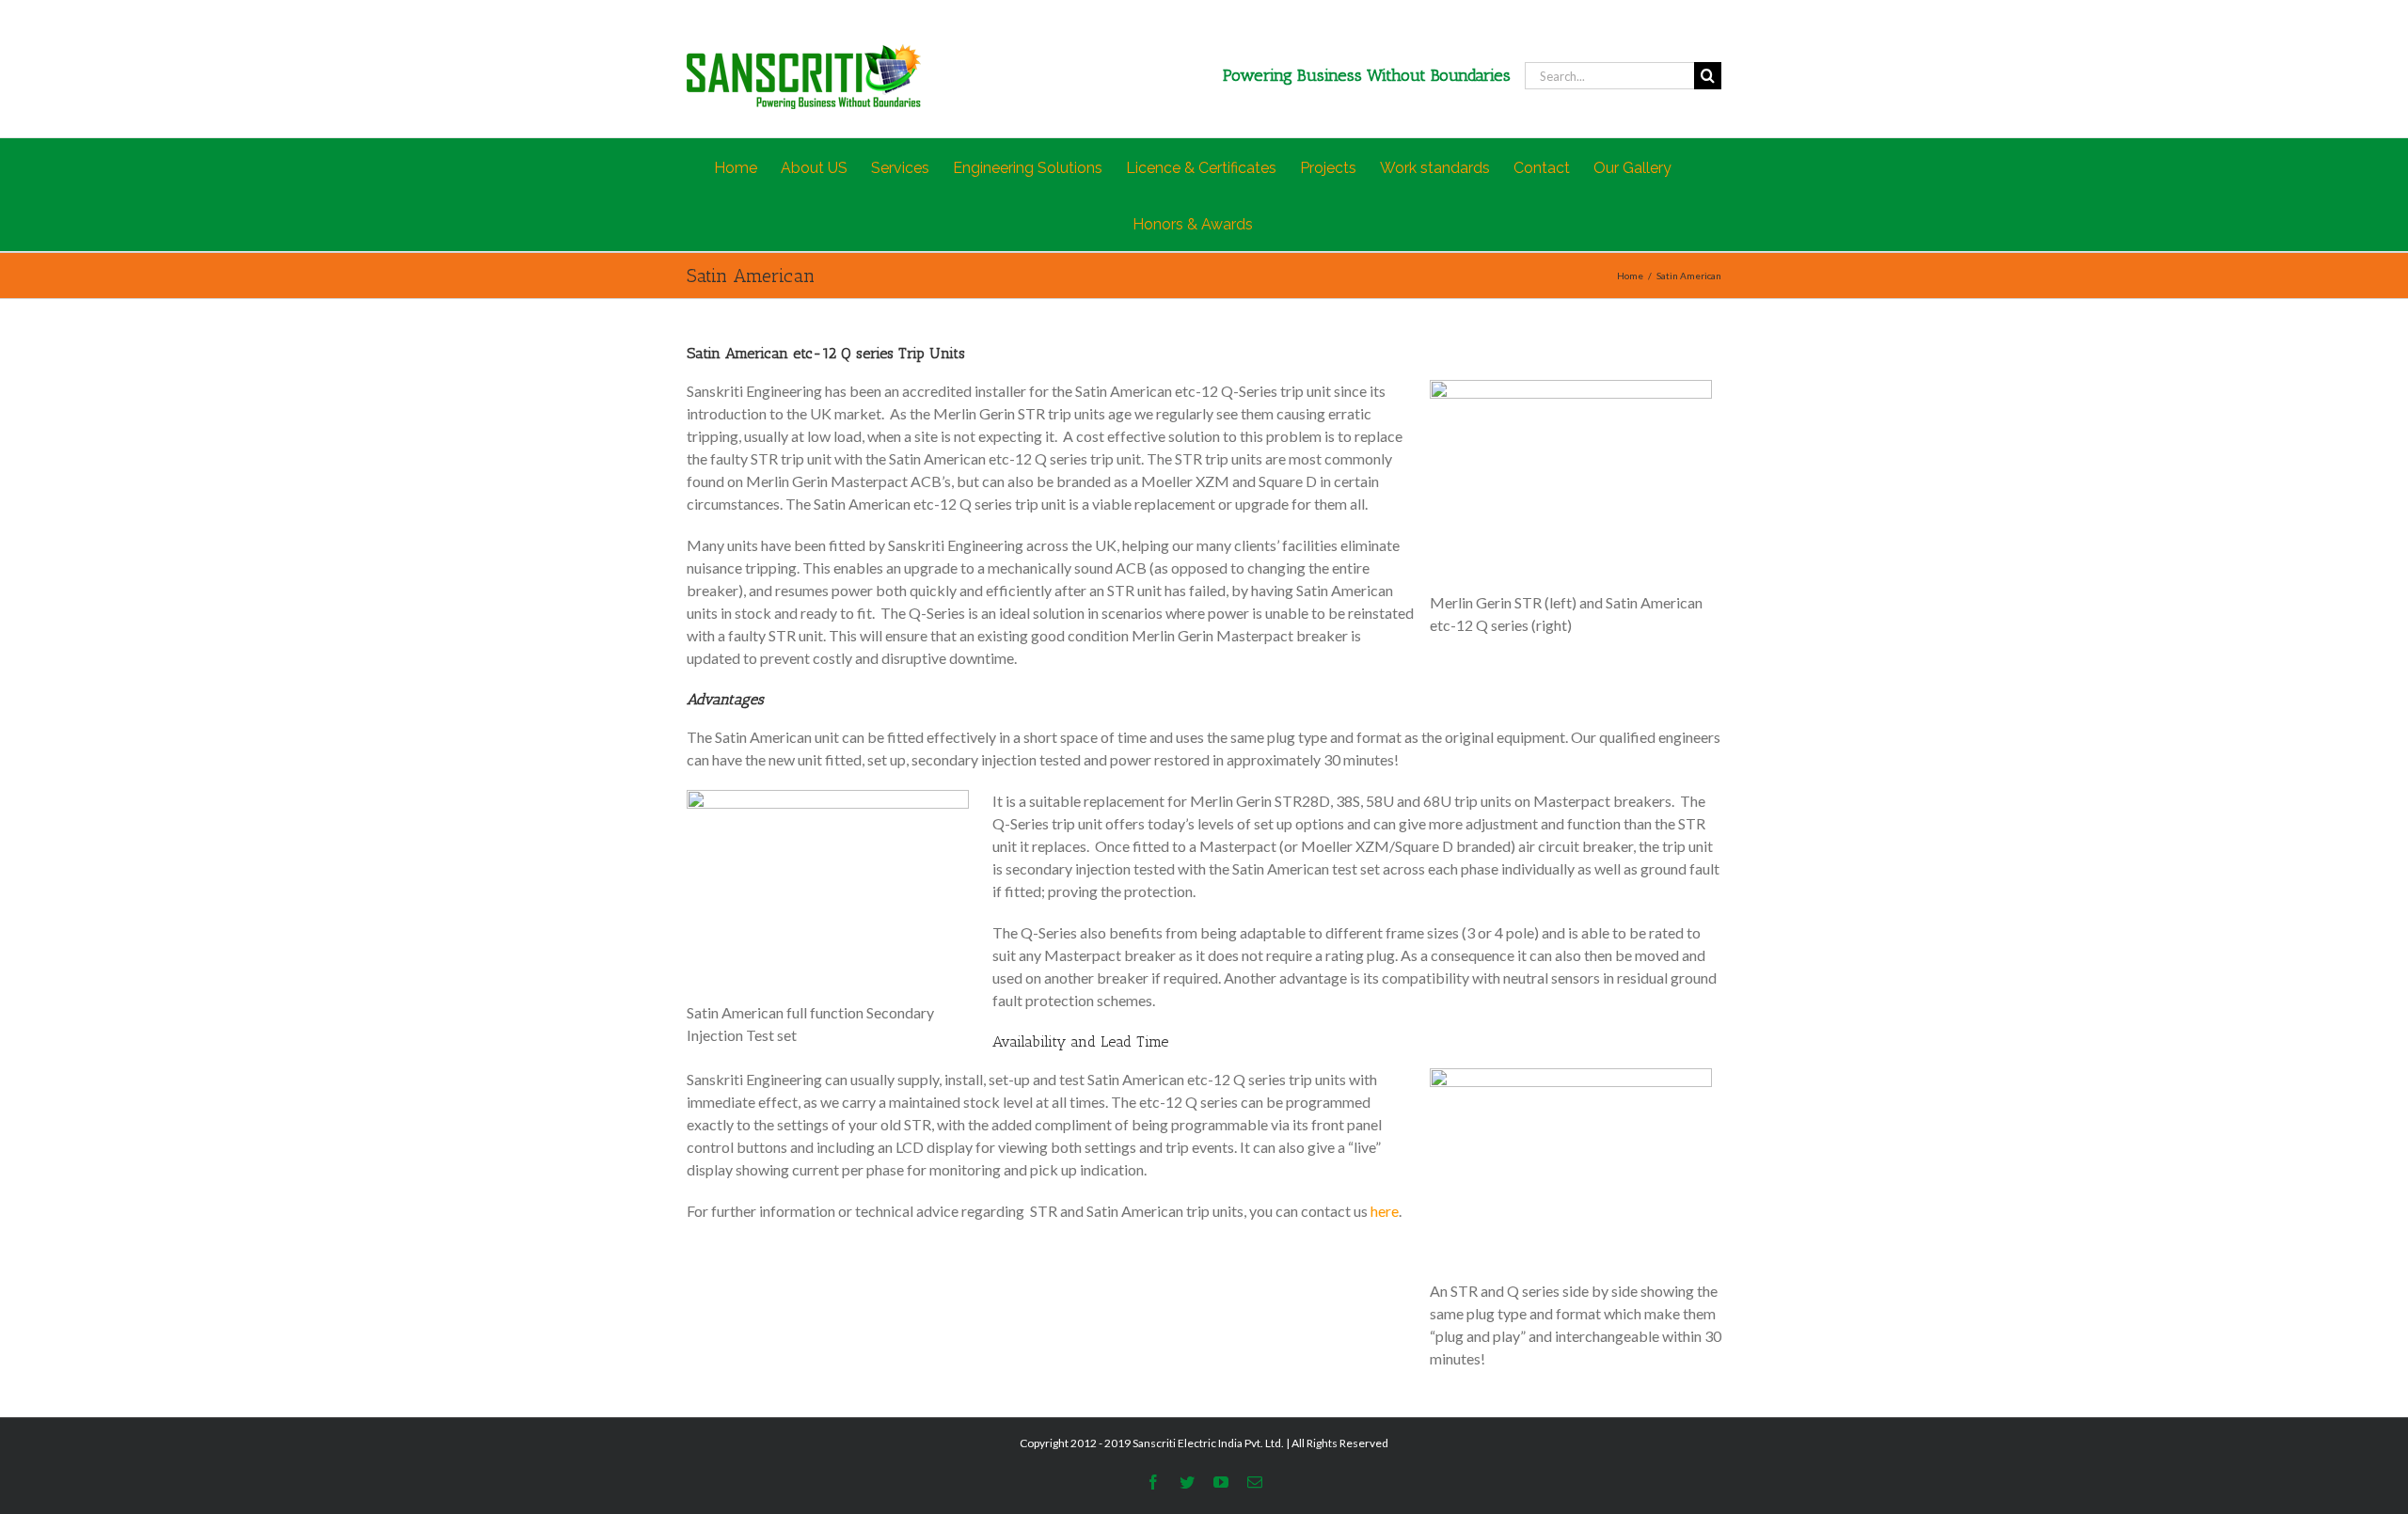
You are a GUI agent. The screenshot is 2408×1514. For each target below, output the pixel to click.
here (1385, 1211)
